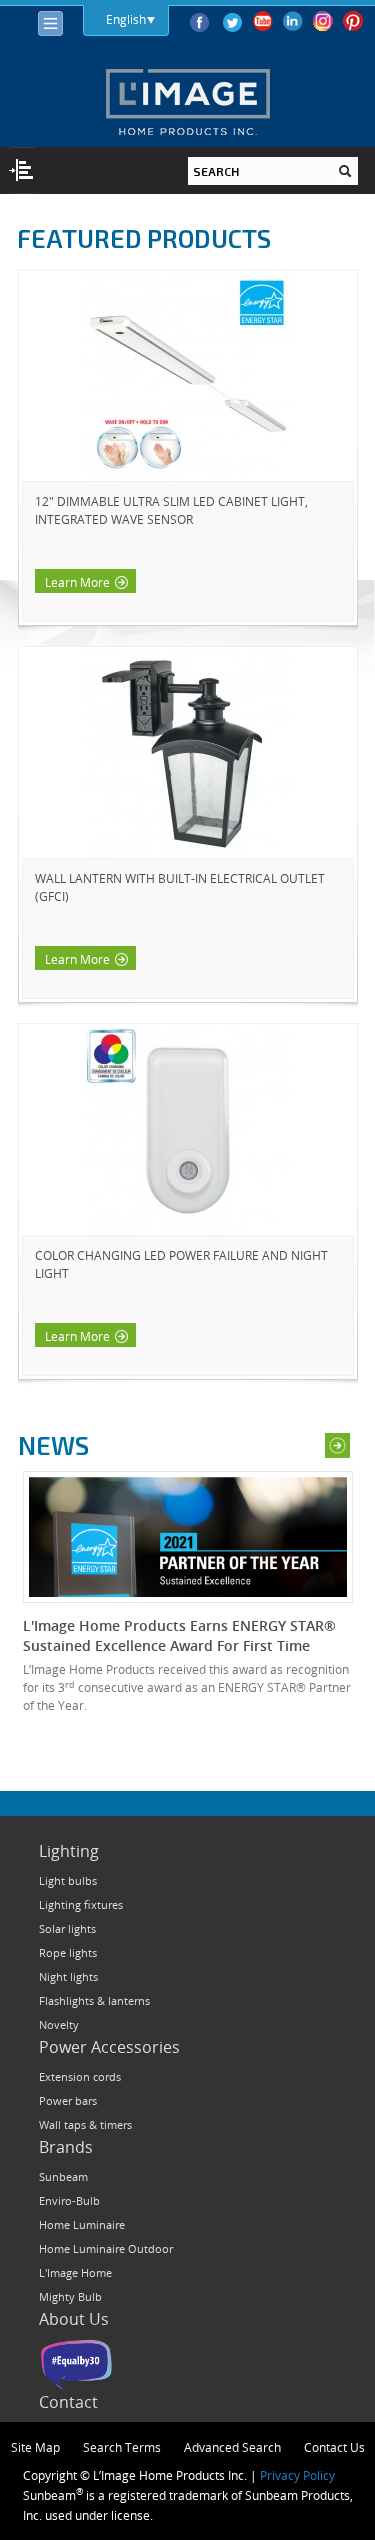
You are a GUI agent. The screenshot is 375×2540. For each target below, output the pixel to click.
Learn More (77, 582)
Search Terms (122, 2447)
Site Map (35, 2447)
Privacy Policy (297, 2475)
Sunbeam (63, 2176)
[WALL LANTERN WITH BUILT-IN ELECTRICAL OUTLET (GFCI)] (188, 754)
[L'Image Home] (187, 102)
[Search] (345, 171)
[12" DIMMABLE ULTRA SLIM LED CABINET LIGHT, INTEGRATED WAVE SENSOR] (188, 377)
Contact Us (334, 2447)
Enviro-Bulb (69, 2200)
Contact (68, 2402)
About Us (74, 2319)
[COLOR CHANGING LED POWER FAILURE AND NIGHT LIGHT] (188, 1131)
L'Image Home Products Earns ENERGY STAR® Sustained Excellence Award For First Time (179, 1635)
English (126, 19)
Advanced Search (232, 2447)
